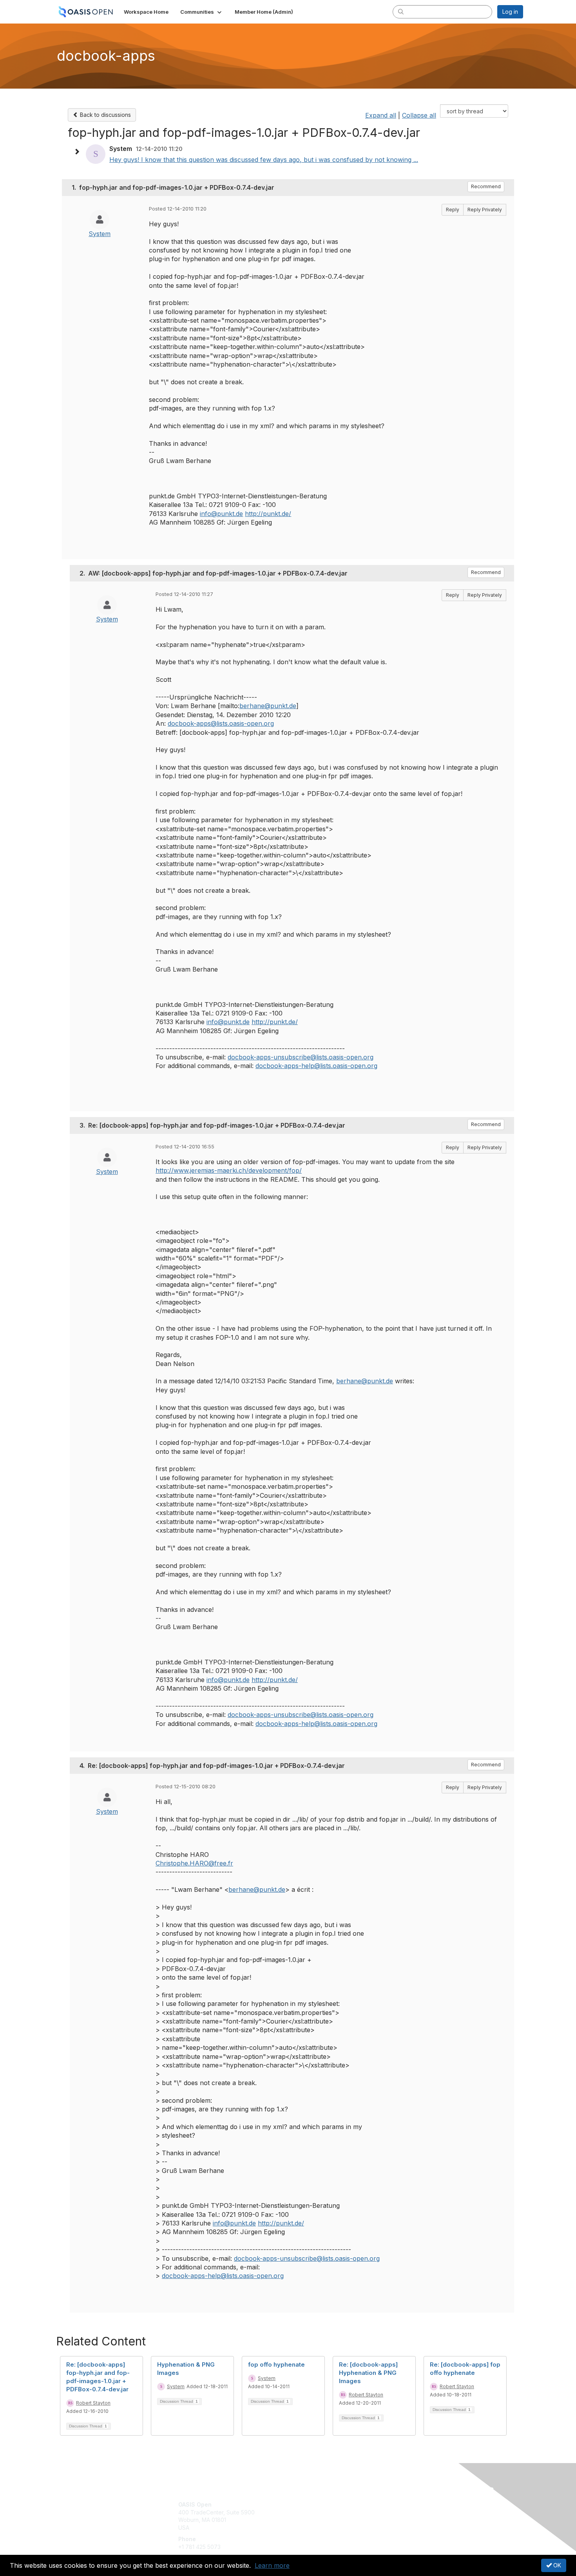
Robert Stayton (93, 2403)
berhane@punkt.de (268, 706)
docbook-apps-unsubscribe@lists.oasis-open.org (301, 1057)
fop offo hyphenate (276, 2364)
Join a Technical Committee (327, 2528)
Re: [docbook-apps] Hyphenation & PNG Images (368, 2373)
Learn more (272, 2565)
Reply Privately (485, 210)
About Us (416, 2504)
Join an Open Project (319, 2516)
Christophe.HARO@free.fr (194, 1863)
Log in (510, 12)
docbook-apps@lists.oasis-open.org (221, 723)
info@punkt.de (221, 514)
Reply (453, 210)
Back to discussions (105, 115)
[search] (401, 11)
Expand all (381, 115)
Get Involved (308, 2504)
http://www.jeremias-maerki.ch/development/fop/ (229, 1170)
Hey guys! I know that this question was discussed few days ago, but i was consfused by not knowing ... (264, 160)
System (100, 234)
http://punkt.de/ (268, 514)
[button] (202, 12)
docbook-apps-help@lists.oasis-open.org (316, 1066)
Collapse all (419, 115)
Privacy (414, 2512)
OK (556, 2565)
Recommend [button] (486, 186)
